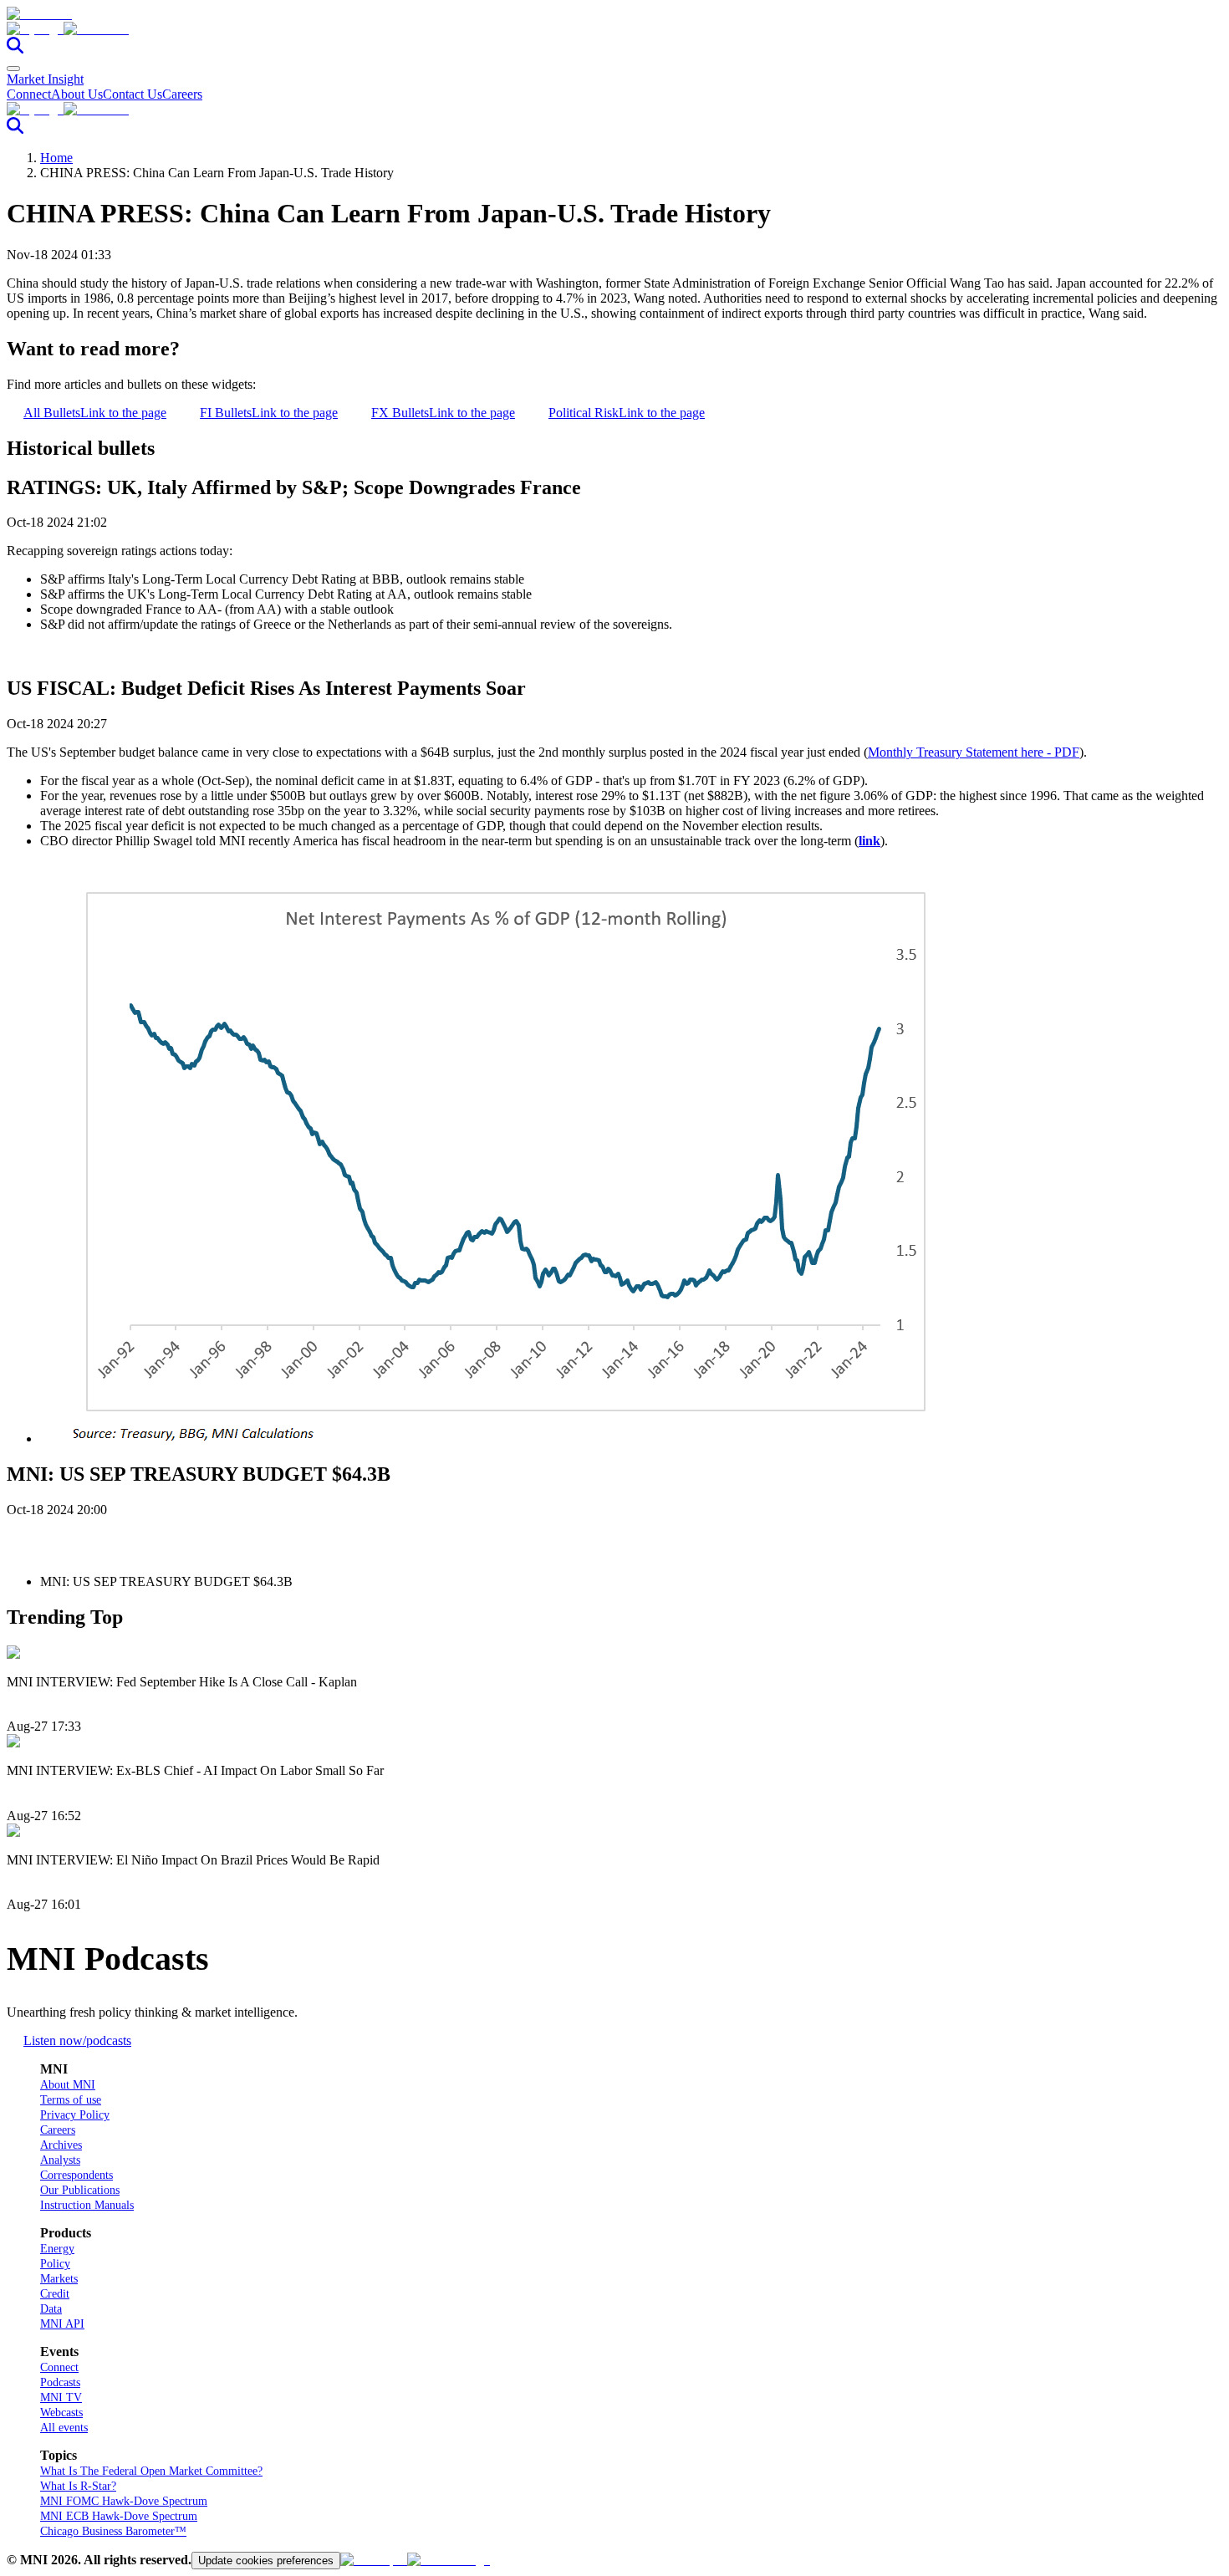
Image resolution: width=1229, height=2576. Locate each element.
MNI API (62, 2324)
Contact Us (133, 94)
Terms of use (71, 2100)
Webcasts (61, 2413)
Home (56, 158)
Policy (55, 2264)
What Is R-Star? (78, 2486)
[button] (614, 29)
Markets (59, 2279)
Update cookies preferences (266, 2561)
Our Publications (80, 2190)
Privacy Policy (75, 2115)
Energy (57, 2249)
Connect (29, 94)
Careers (182, 94)
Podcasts (60, 2382)
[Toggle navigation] (13, 69)
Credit (55, 2294)
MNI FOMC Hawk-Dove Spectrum (124, 2501)
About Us (77, 94)
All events (64, 2428)
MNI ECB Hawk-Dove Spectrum (119, 2516)
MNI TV (61, 2397)
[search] (15, 49)
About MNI (68, 2085)
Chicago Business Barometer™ (113, 2531)
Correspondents (76, 2175)
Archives (61, 2145)
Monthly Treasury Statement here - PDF (974, 752)
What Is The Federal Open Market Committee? (151, 2471)
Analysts (60, 2160)
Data (51, 2309)
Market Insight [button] (45, 79)
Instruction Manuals (87, 2205)
